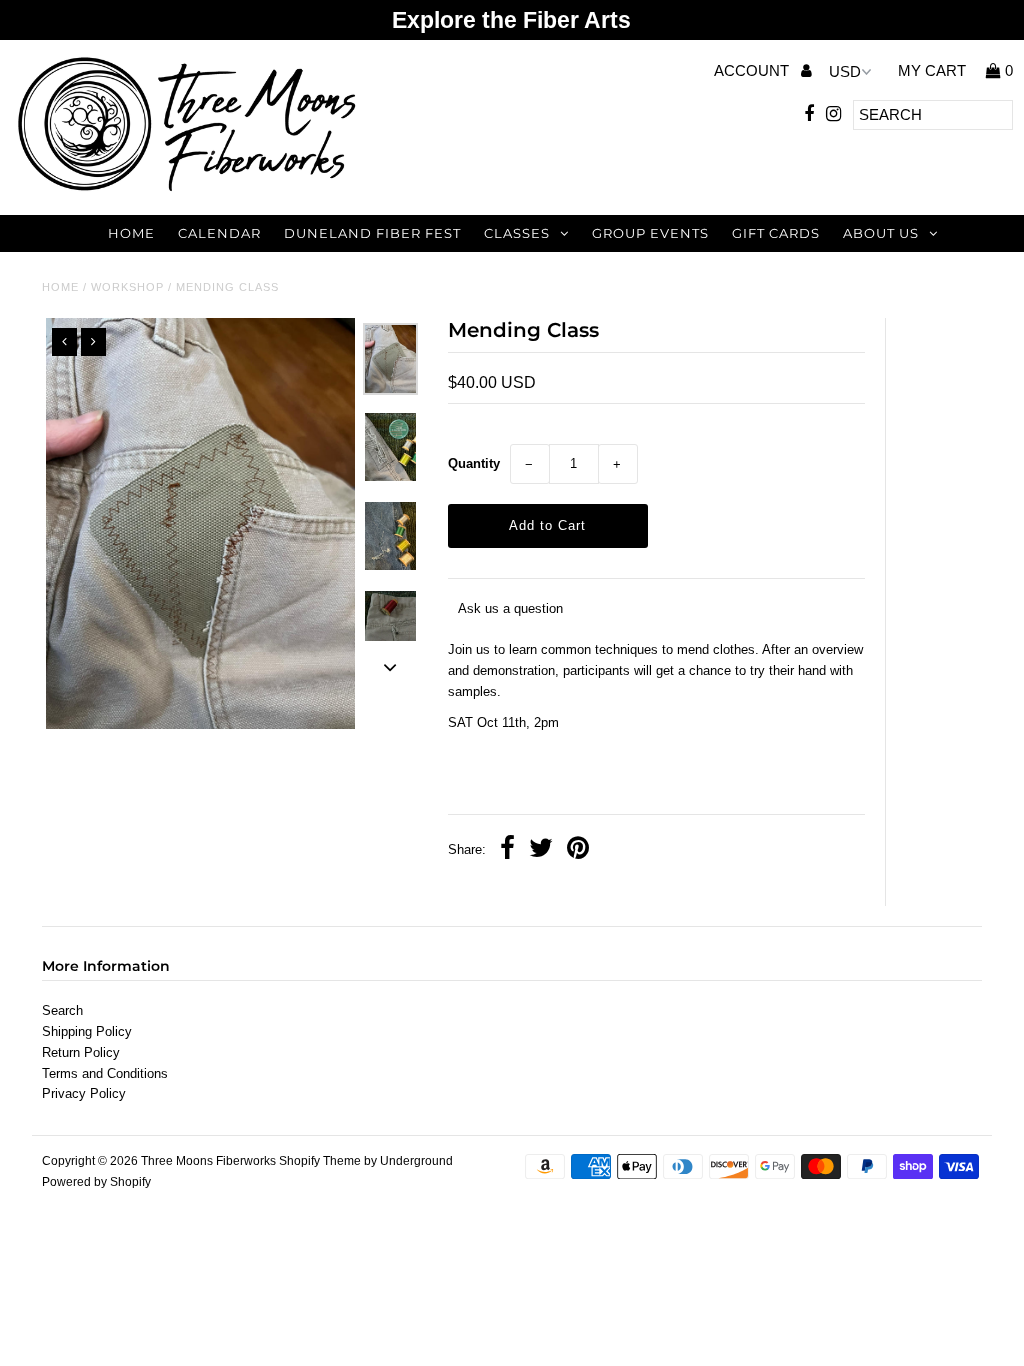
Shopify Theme (320, 1161)
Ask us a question (510, 608)
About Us (881, 233)
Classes (517, 233)
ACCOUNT (753, 70)
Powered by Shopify (96, 1182)
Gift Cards (776, 233)
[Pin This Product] (578, 850)
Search (62, 1010)
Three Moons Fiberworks (208, 1161)
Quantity (474, 463)
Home (131, 233)
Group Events (650, 233)
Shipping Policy (87, 1031)
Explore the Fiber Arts (511, 20)
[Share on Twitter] (541, 850)
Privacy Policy (84, 1093)
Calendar (219, 233)
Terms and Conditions (105, 1073)
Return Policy (81, 1052)
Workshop (127, 287)
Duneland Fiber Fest (372, 233)
